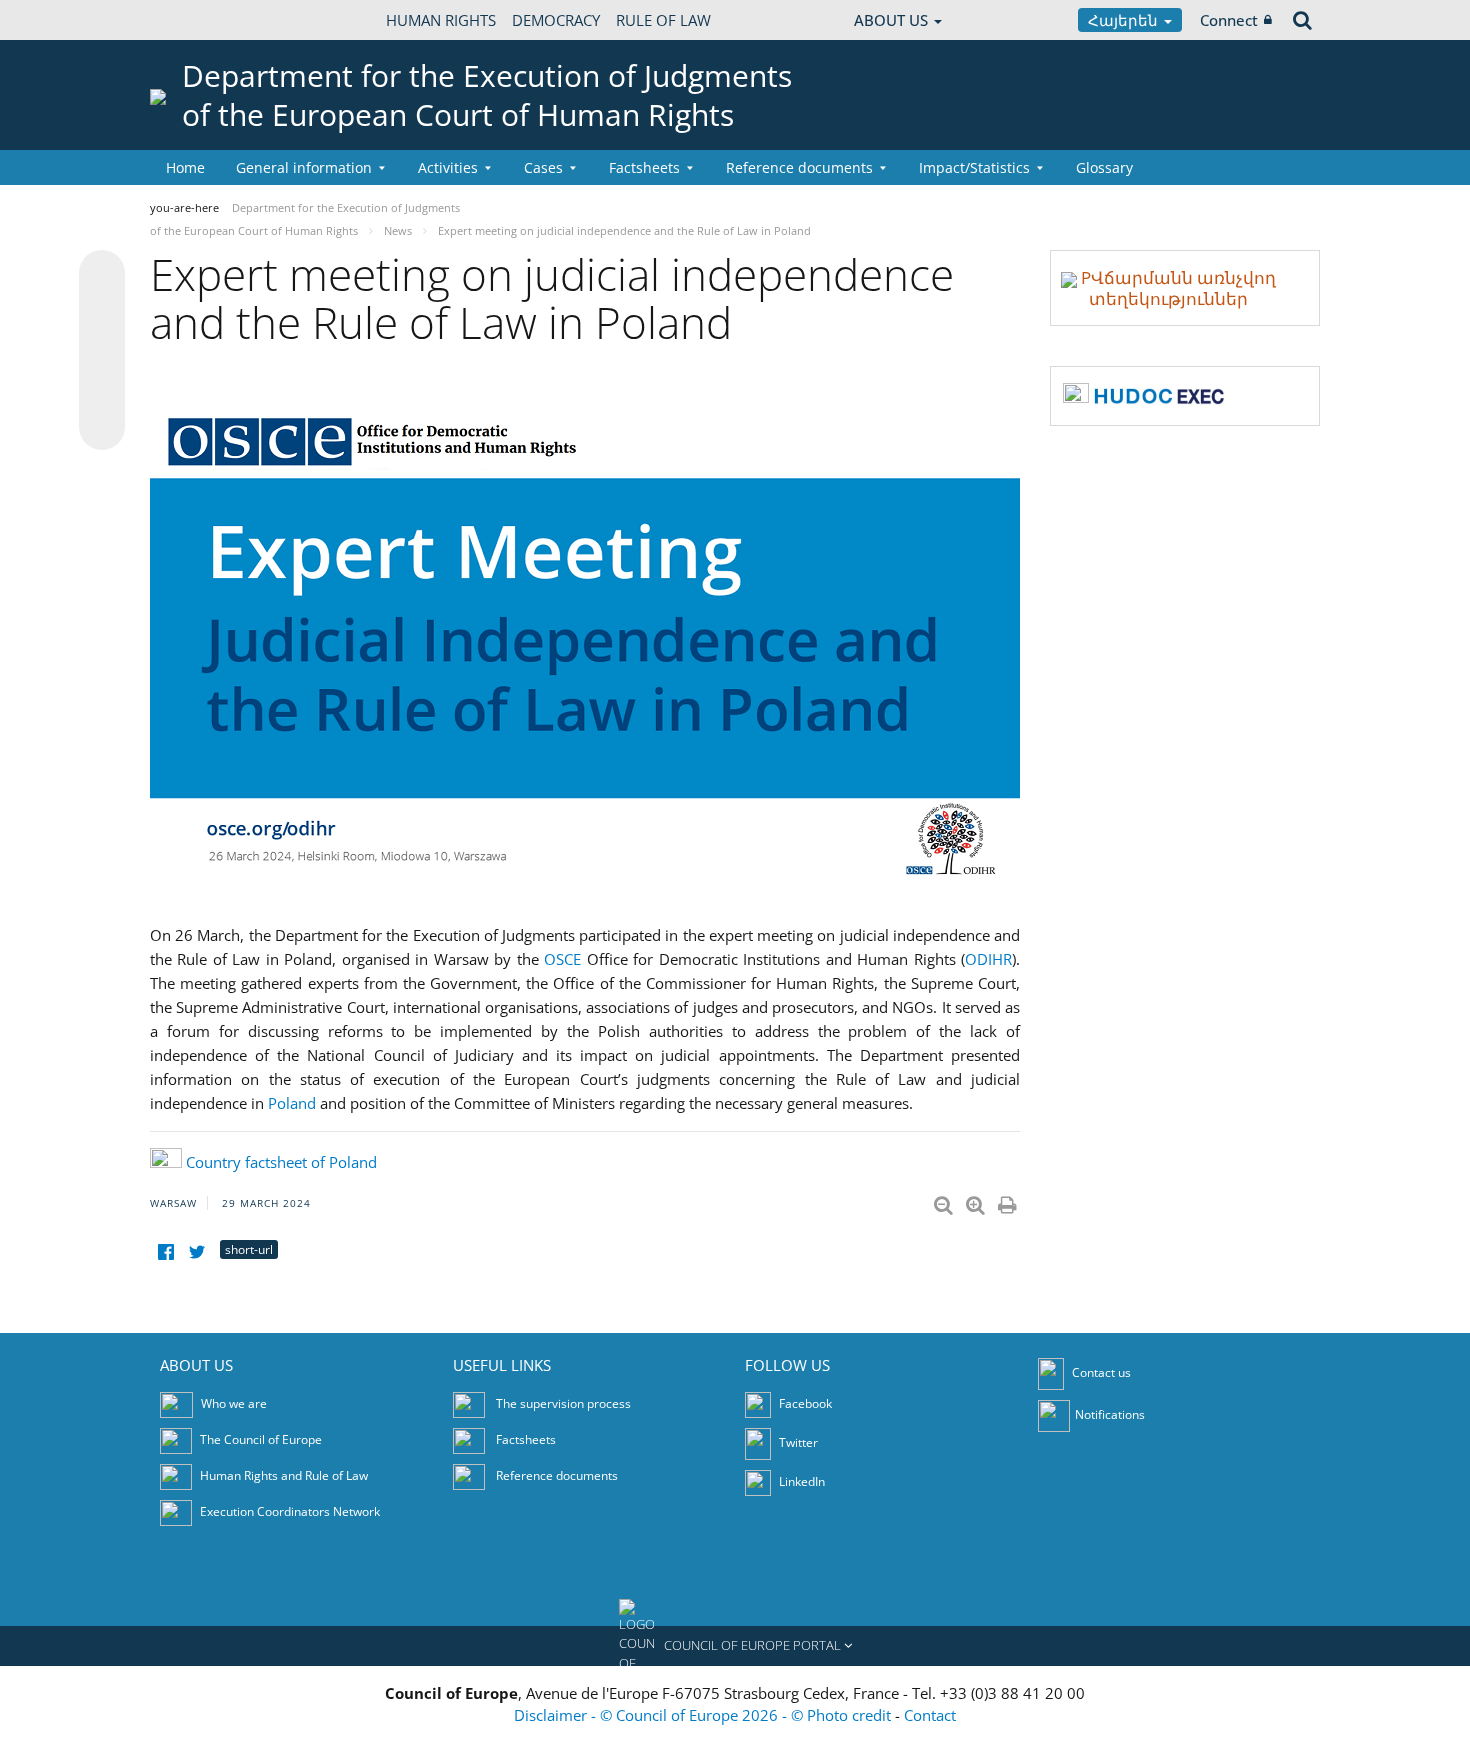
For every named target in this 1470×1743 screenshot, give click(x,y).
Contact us (1101, 1372)
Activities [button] (448, 167)
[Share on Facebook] (102, 351)
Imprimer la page (1009, 1201)
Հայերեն (1125, 20)
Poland (292, 1103)
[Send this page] (102, 427)
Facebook (804, 1403)
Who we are (234, 1403)
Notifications (1110, 1414)
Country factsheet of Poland (281, 1162)
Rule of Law (663, 20)
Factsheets (526, 1439)
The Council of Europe (261, 1439)
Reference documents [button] (799, 167)
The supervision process (563, 1403)
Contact (930, 1715)
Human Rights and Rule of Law (284, 1475)
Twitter (797, 1442)
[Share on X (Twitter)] (102, 313)
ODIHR (988, 959)
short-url (249, 1249)
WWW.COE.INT (200, 20)
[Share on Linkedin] (102, 389)
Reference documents (557, 1475)
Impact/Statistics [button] (974, 167)
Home (185, 167)
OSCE (562, 959)
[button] (735, 1646)
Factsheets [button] (644, 167)
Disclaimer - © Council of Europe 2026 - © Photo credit (704, 1715)
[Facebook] (165, 1252)
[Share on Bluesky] (102, 275)
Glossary (1104, 167)
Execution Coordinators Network (290, 1511)
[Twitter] (196, 1252)
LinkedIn (800, 1481)
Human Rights (441, 20)
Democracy (556, 20)
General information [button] (304, 167)
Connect (1229, 20)
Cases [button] (543, 167)
